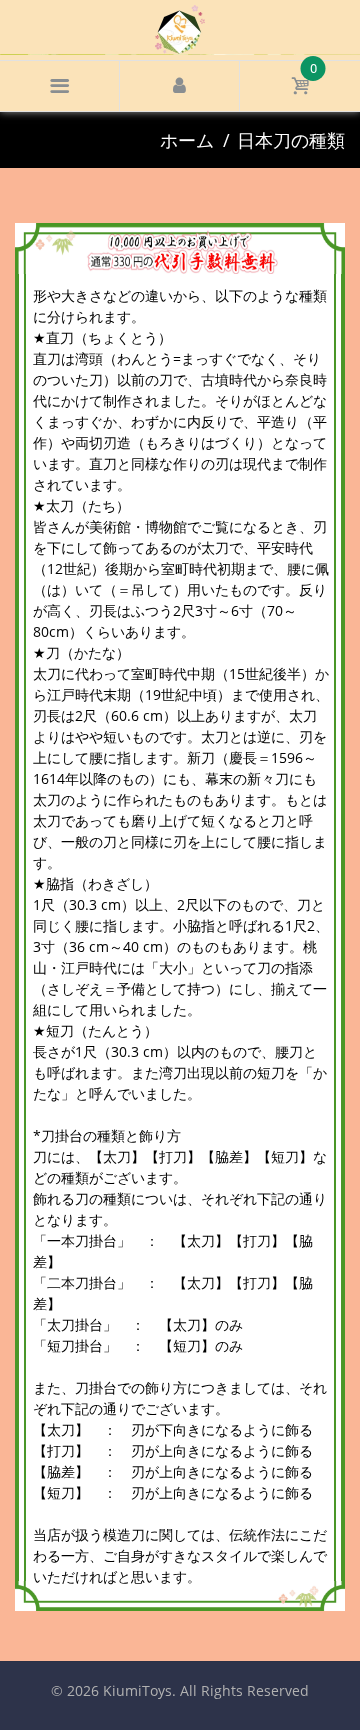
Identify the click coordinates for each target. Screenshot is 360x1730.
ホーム (187, 140)
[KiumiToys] (180, 28)
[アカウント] (179, 86)
